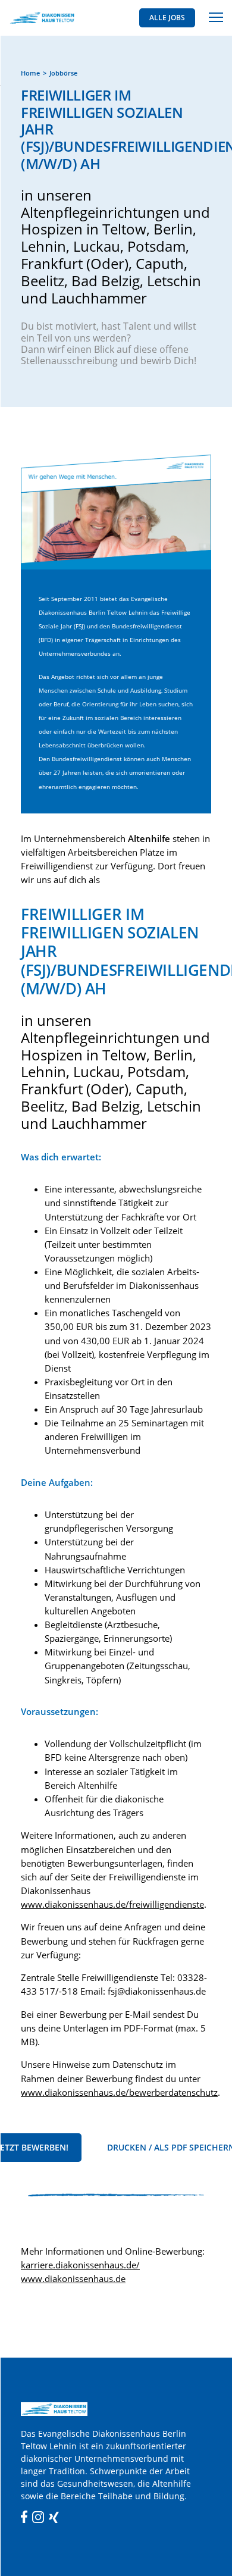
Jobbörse (63, 73)
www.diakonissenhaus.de (73, 2279)
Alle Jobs (167, 18)
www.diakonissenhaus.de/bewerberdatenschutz (119, 2093)
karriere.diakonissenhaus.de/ (80, 2265)
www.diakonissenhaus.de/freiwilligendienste (112, 1904)
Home (30, 73)
